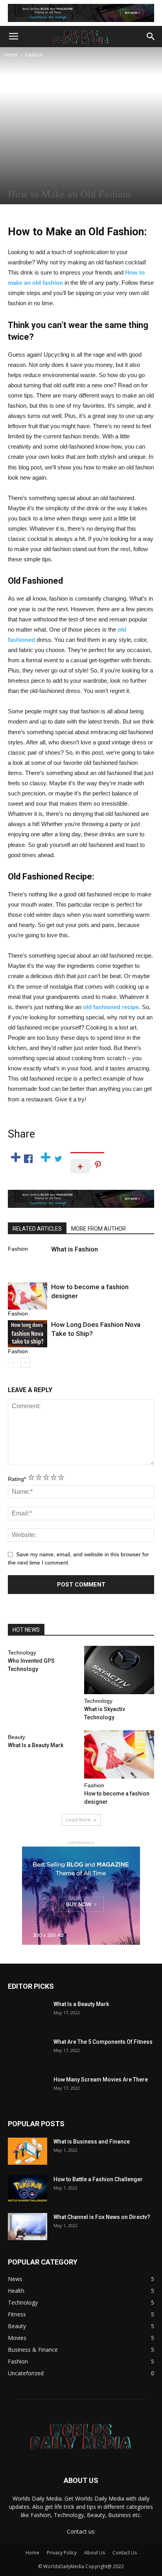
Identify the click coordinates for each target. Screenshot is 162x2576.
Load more (78, 1820)
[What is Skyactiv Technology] (119, 1670)
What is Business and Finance (92, 2142)
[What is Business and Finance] (28, 2151)
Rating (17, 1479)
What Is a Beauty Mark (36, 1745)
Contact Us (125, 2553)
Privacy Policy (62, 2553)
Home (11, 55)
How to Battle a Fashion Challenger (98, 2179)
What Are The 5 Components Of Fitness (103, 2042)
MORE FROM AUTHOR (98, 1229)
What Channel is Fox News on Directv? (102, 2217)
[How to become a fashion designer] (28, 1296)
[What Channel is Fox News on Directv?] (28, 2227)
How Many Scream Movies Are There (101, 2079)
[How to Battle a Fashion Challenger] (28, 2189)
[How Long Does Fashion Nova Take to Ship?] (28, 1334)
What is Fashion (75, 1249)
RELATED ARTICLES (37, 1229)
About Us (95, 2553)
